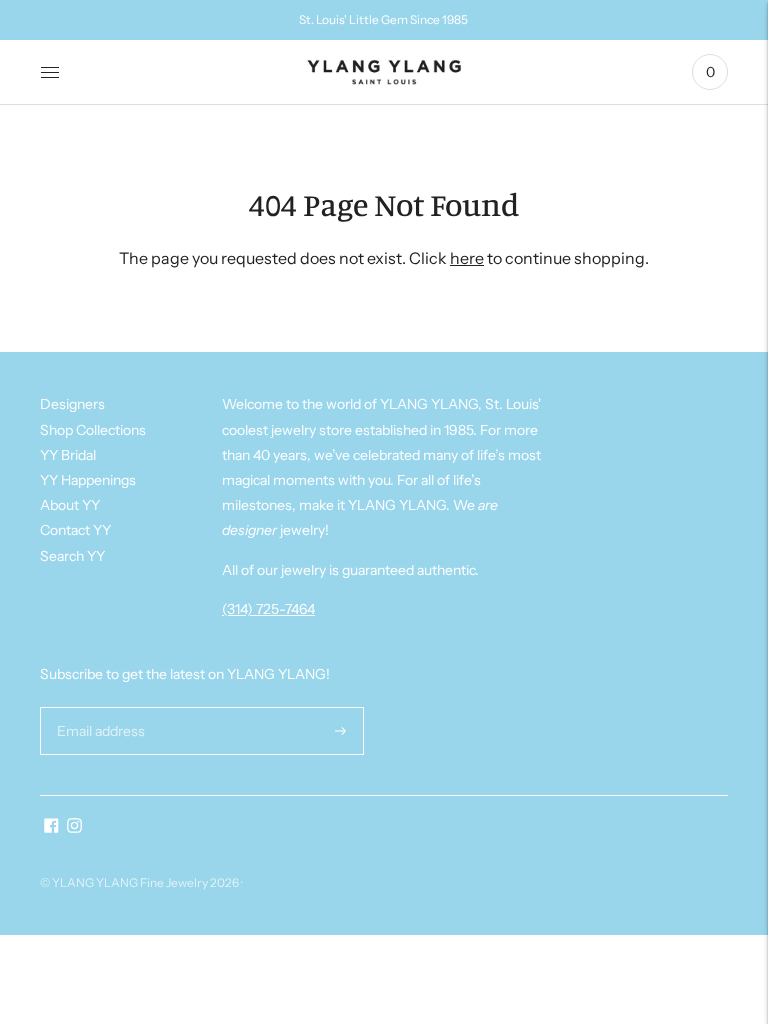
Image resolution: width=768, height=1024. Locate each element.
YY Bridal (68, 455)
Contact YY (75, 530)
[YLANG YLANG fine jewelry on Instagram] (74, 828)
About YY (70, 505)
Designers (72, 404)
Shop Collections (93, 430)
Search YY (72, 556)
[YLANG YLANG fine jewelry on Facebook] (51, 828)
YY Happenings (88, 480)
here (467, 258)
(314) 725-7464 (268, 609)
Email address (98, 706)
